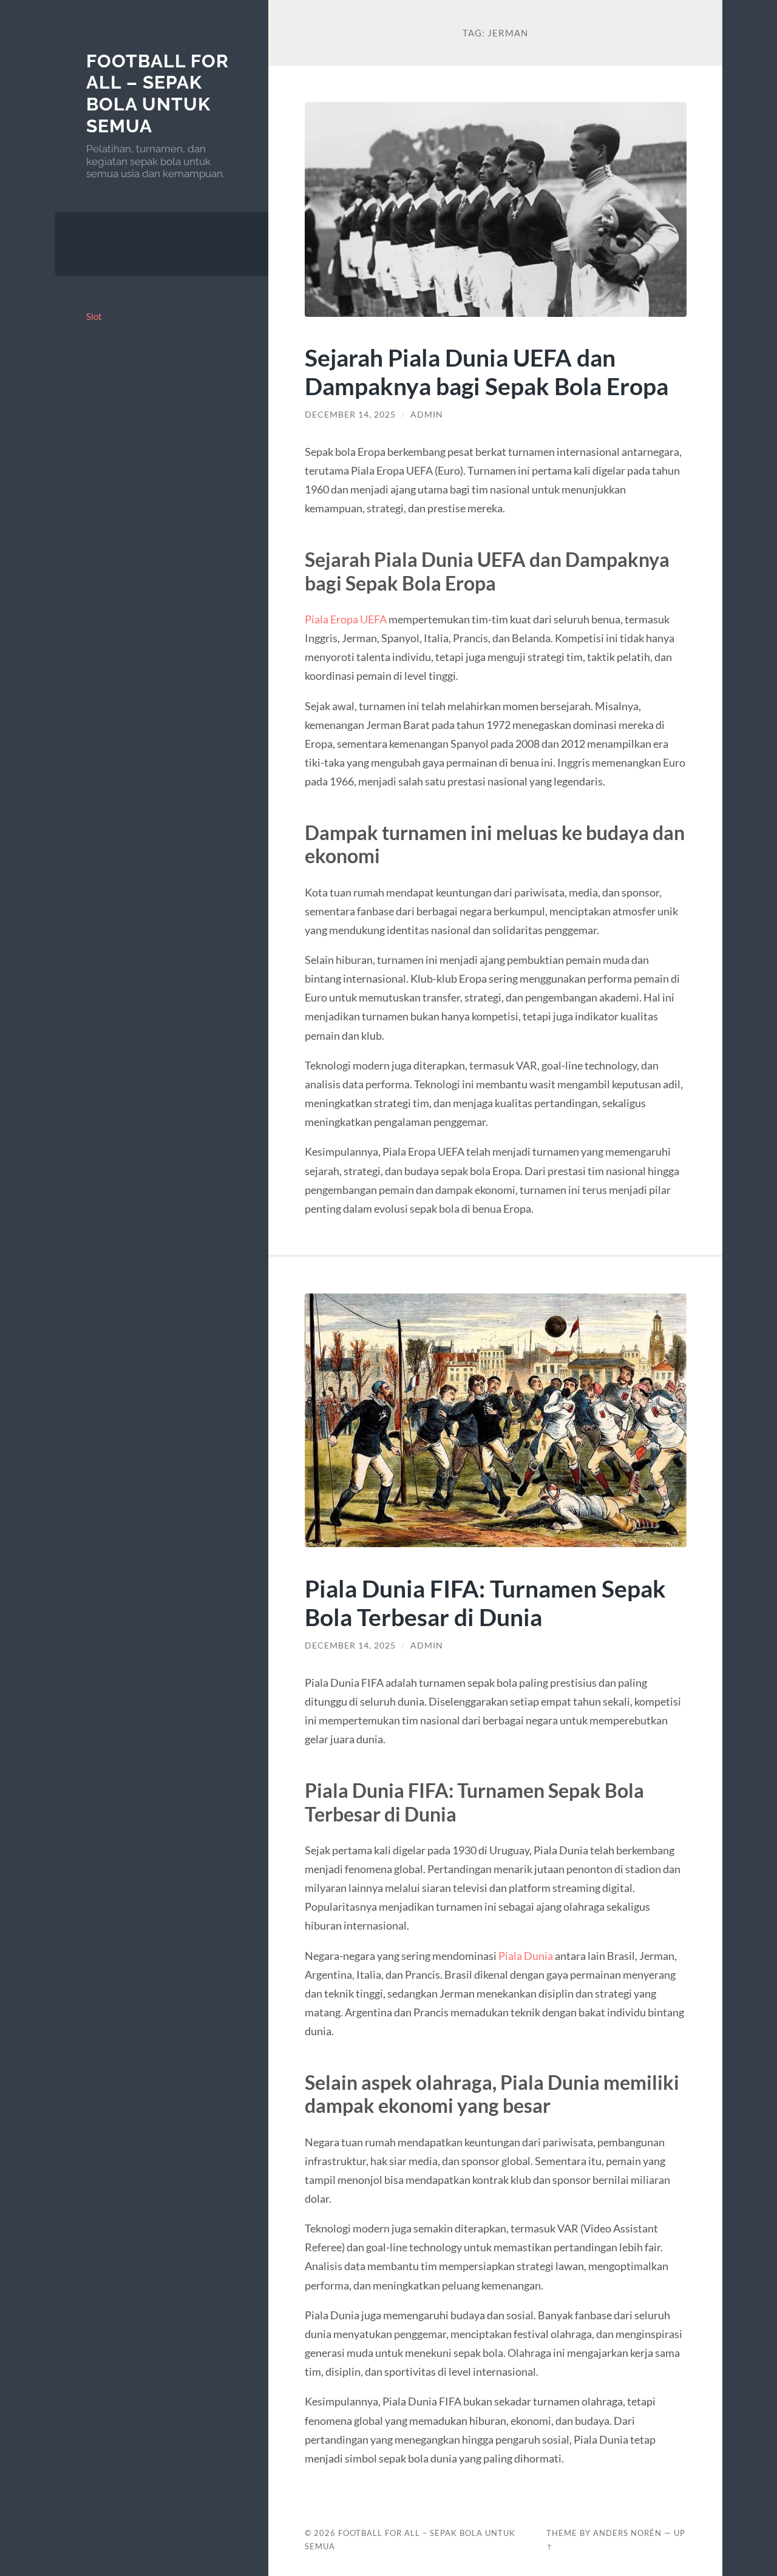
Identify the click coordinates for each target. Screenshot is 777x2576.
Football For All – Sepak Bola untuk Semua (158, 93)
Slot (94, 316)
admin (427, 415)
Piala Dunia (526, 1956)
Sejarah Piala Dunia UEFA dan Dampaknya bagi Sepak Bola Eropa (487, 371)
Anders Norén (627, 2533)
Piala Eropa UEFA (346, 619)
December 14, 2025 (350, 415)
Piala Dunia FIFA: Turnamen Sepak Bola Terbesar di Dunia (485, 1602)
